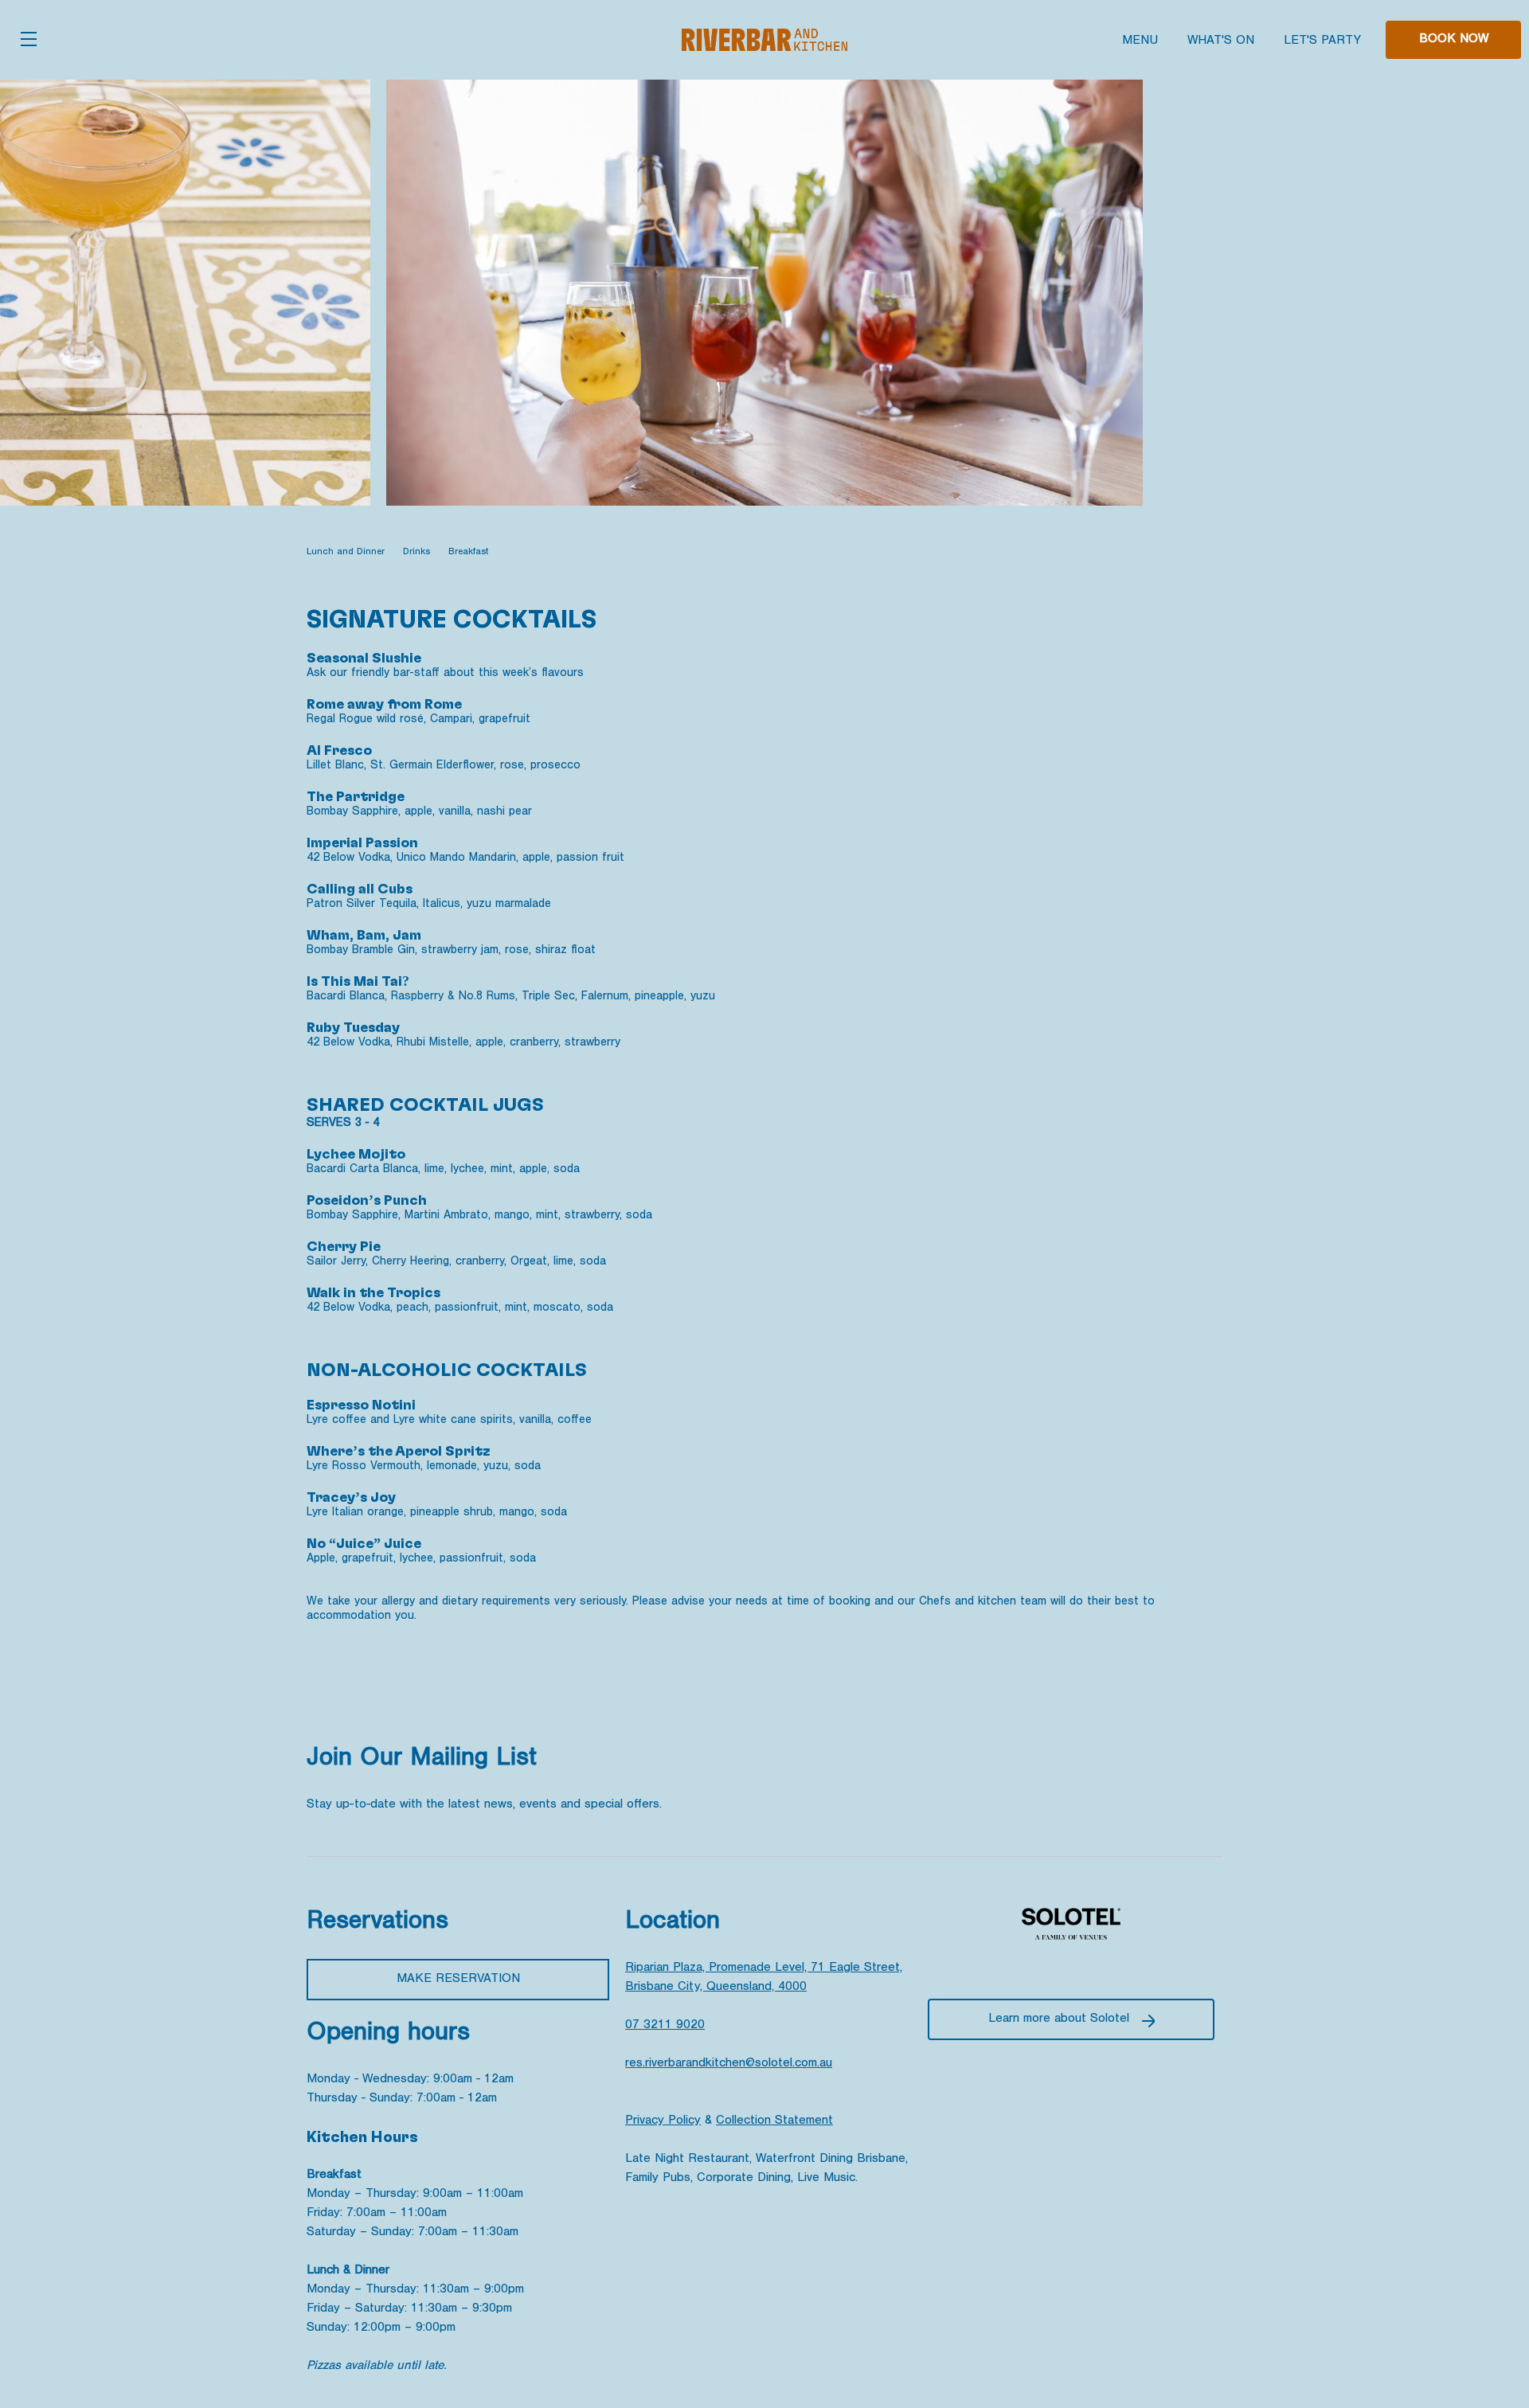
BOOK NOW (1454, 40)
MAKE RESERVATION (458, 1980)
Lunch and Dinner (346, 553)
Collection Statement (774, 2121)
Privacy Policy (663, 2121)
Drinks (416, 553)
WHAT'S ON (1221, 41)
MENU (1140, 41)
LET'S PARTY (1322, 41)
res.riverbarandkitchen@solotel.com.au (729, 2064)
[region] (764, 553)
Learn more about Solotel (1059, 2019)
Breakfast (468, 553)
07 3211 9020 (665, 2026)
